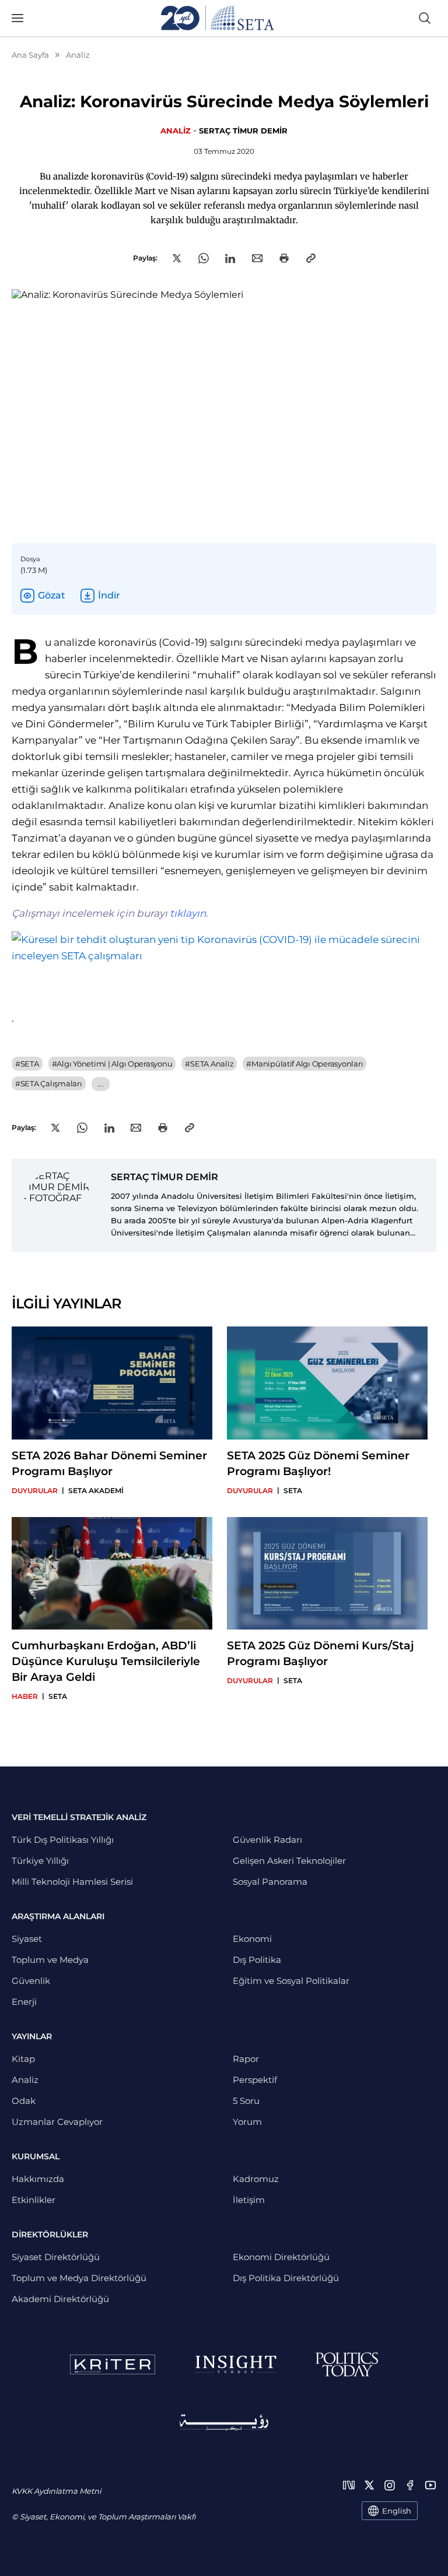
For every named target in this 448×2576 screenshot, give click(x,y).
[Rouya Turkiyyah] (224, 2422)
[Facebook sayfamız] (410, 2485)
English (397, 2511)
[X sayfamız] (369, 2485)
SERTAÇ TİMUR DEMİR (243, 131)
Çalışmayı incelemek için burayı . (110, 913)
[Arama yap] (425, 18)
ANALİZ (176, 131)
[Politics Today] (347, 2364)
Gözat (52, 595)
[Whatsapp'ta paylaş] (204, 258)
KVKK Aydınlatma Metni (56, 2491)
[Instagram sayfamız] (390, 2485)
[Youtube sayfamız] (430, 2485)
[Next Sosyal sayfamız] (349, 2485)
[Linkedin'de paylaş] (230, 258)
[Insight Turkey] (235, 2364)
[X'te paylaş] (177, 258)
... (101, 1084)
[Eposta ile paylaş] (257, 258)
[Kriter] (113, 2364)
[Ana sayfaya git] (218, 18)
